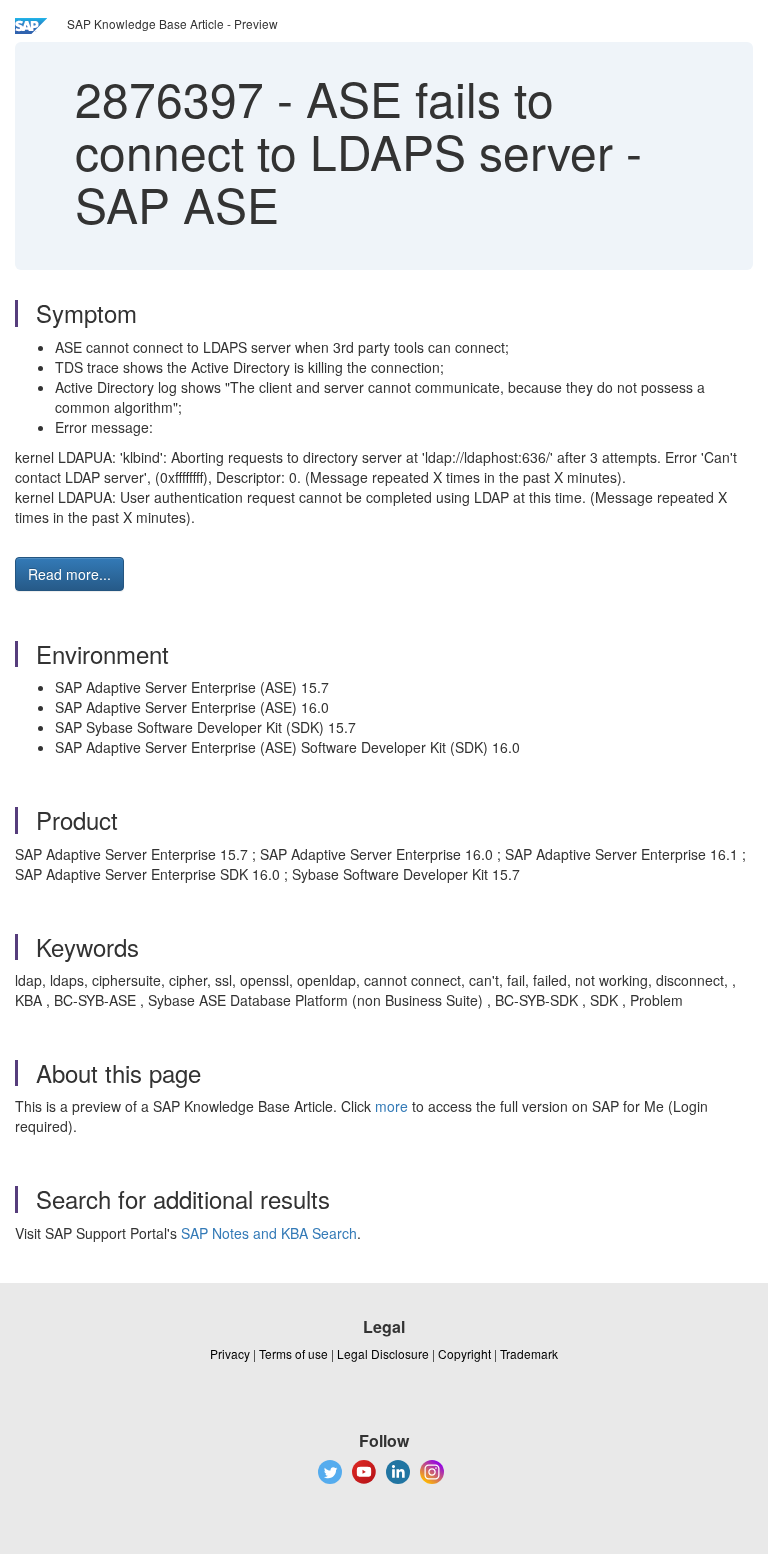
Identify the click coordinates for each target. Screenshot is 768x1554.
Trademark (529, 1353)
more (391, 1106)
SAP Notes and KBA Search (269, 1233)
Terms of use (293, 1353)
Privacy (230, 1353)
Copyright (464, 1353)
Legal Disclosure (383, 1353)
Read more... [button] (69, 574)
